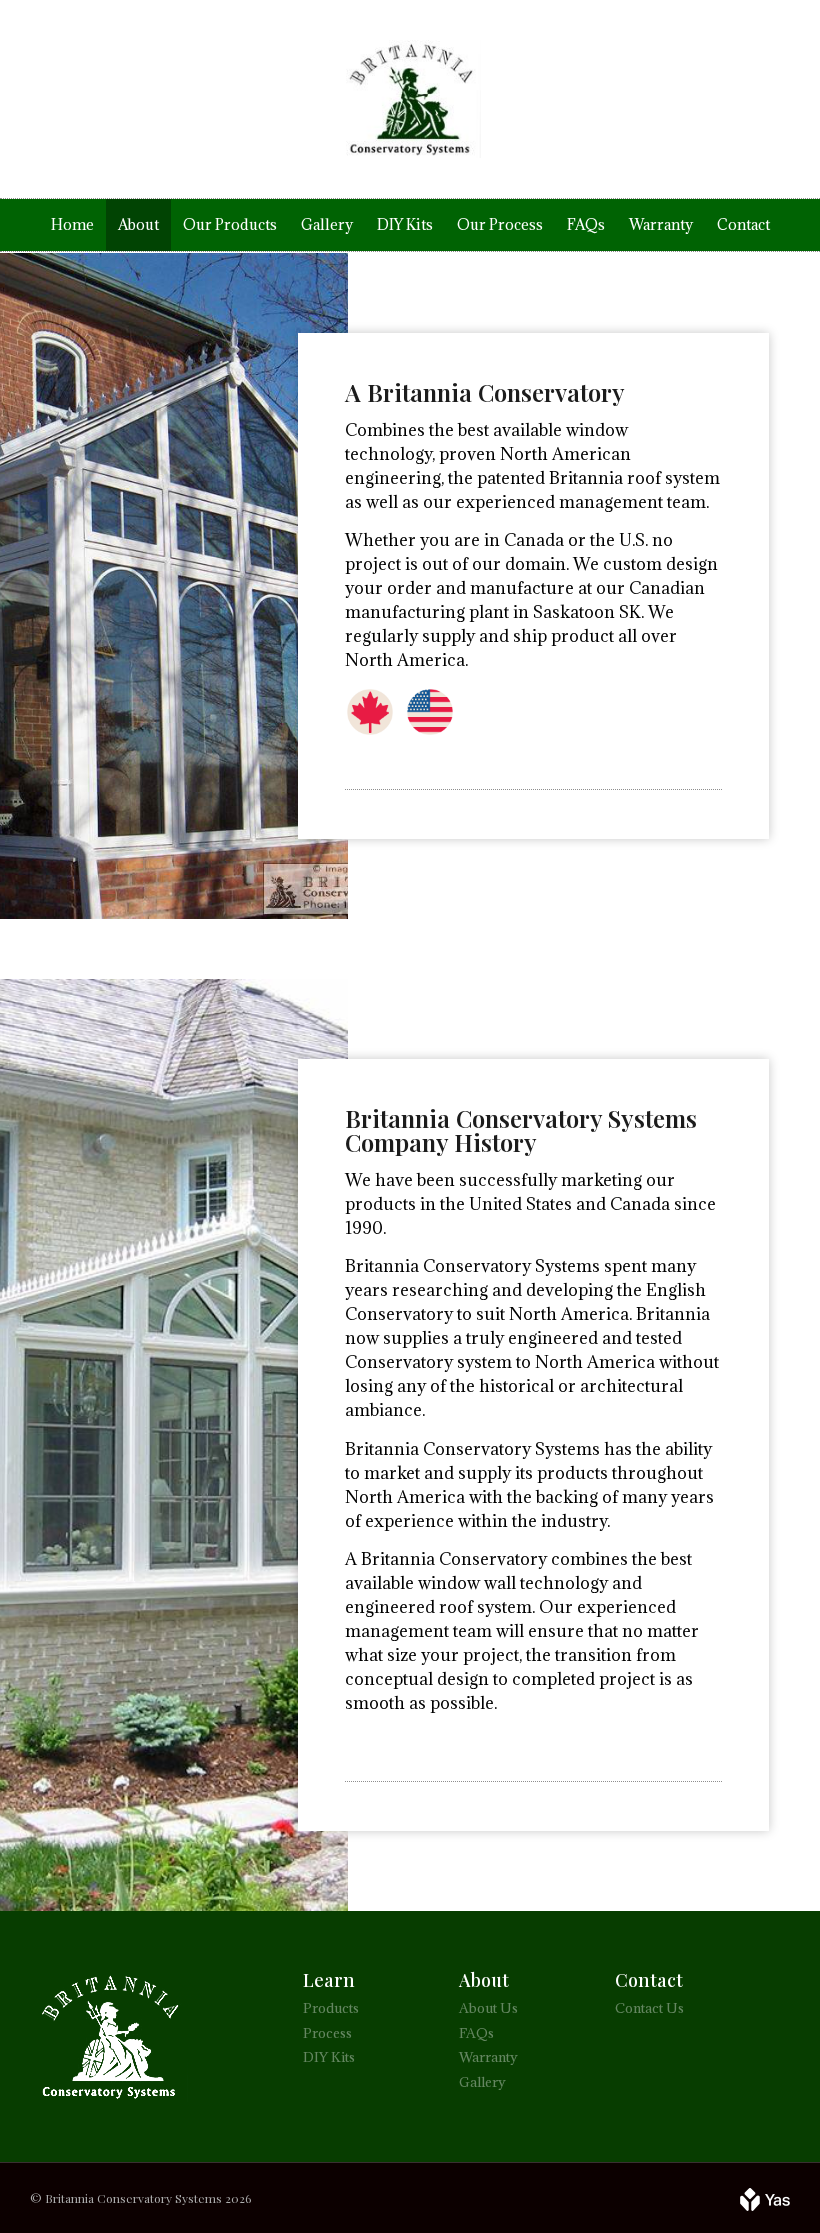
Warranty (661, 224)
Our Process (500, 224)
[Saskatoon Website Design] (765, 2198)
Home (72, 224)
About (138, 224)
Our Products (230, 224)
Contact (743, 224)
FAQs (586, 224)
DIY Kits (405, 224)
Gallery (327, 224)
